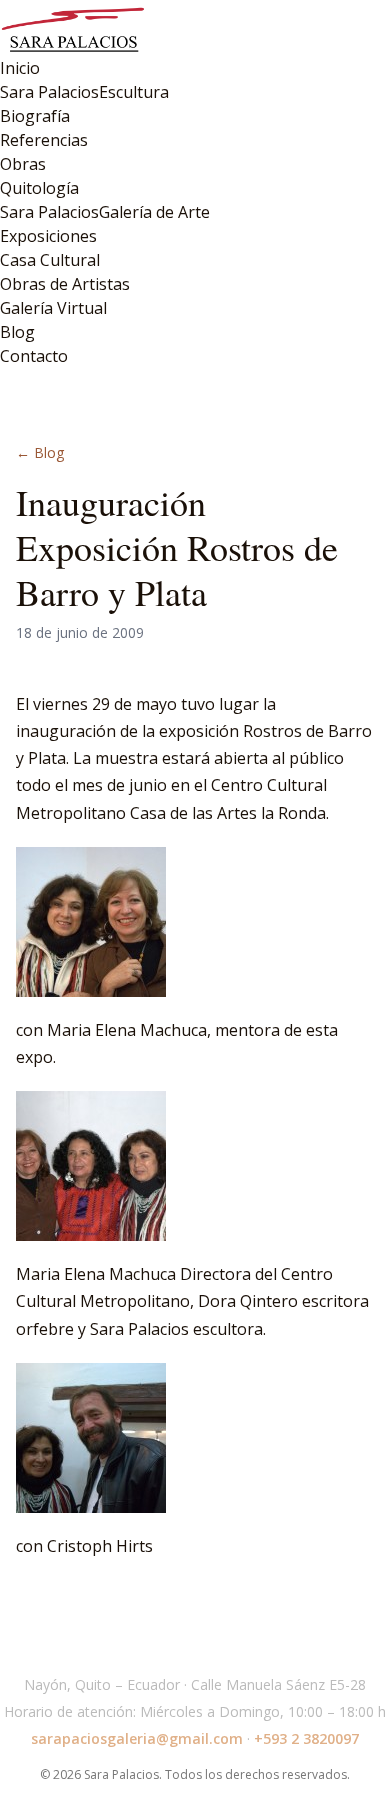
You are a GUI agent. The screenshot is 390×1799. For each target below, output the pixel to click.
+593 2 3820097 (306, 1738)
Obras (23, 164)
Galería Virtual (53, 308)
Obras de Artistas (65, 284)
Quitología (39, 188)
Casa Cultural (50, 260)
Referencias (44, 140)
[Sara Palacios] (195, 28)
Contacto (34, 356)
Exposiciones (48, 236)
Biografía (35, 116)
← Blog (40, 452)
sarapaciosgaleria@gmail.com (137, 1738)
